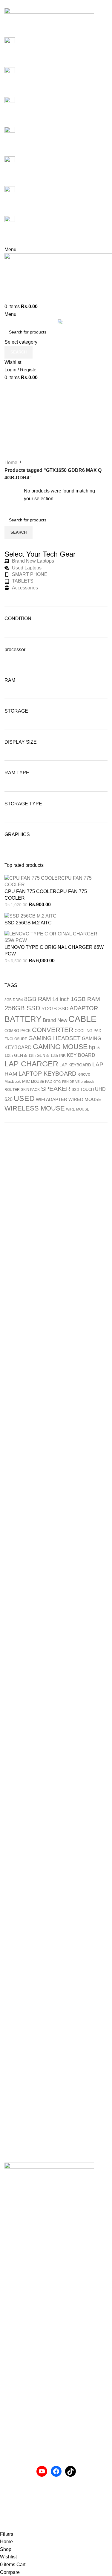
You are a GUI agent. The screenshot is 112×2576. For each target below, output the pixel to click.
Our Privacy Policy (24, 2498)
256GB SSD (22, 1008)
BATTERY (23, 1019)
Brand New (55, 1020)
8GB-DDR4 (14, 1000)
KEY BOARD (81, 1055)
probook (87, 1082)
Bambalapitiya (20, 2352)
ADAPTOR (84, 1008)
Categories (56, 432)
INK (62, 1055)
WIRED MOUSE (85, 1099)
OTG (57, 1082)
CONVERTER (53, 1030)
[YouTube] (42, 2471)
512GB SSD (55, 1009)
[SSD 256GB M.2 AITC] (30, 916)
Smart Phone (18, 2433)
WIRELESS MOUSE (35, 1108)
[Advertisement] (56, 1190)
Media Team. (18, 2526)
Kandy (11, 2363)
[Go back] (56, 393)
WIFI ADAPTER (52, 1099)
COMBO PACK (18, 1031)
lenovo (84, 1074)
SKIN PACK (30, 1090)
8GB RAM (38, 999)
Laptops (13, 2422)
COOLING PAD (88, 1031)
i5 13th (52, 1055)
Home (11, 462)
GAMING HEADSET (55, 1038)
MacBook (13, 1081)
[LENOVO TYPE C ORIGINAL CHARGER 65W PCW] (56, 937)
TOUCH (87, 1089)
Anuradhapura (20, 2318)
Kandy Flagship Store (27, 2374)
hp (92, 1047)
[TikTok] (70, 2471)
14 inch (61, 999)
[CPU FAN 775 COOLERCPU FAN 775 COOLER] (56, 881)
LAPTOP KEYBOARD (47, 1074)
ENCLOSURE (16, 1039)
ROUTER (12, 1090)
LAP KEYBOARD (75, 1065)
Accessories (17, 2411)
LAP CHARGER (31, 1064)
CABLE (82, 1019)
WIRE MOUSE (78, 1109)
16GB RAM (85, 999)
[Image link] (49, 2177)
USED (24, 1098)
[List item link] (56, 2240)
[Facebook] (56, 2471)
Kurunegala (17, 2329)
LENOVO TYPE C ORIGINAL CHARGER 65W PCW (54, 950)
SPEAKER (56, 1089)
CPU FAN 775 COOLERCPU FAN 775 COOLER (46, 895)
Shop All (13, 2385)
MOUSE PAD (42, 1082)
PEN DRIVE (71, 1082)
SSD (75, 1090)
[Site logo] (49, 22)
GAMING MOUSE (60, 1047)
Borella (12, 2341)
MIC (26, 1081)
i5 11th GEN (35, 1055)
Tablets (12, 2444)
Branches (15, 2307)
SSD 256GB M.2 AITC (28, 923)
